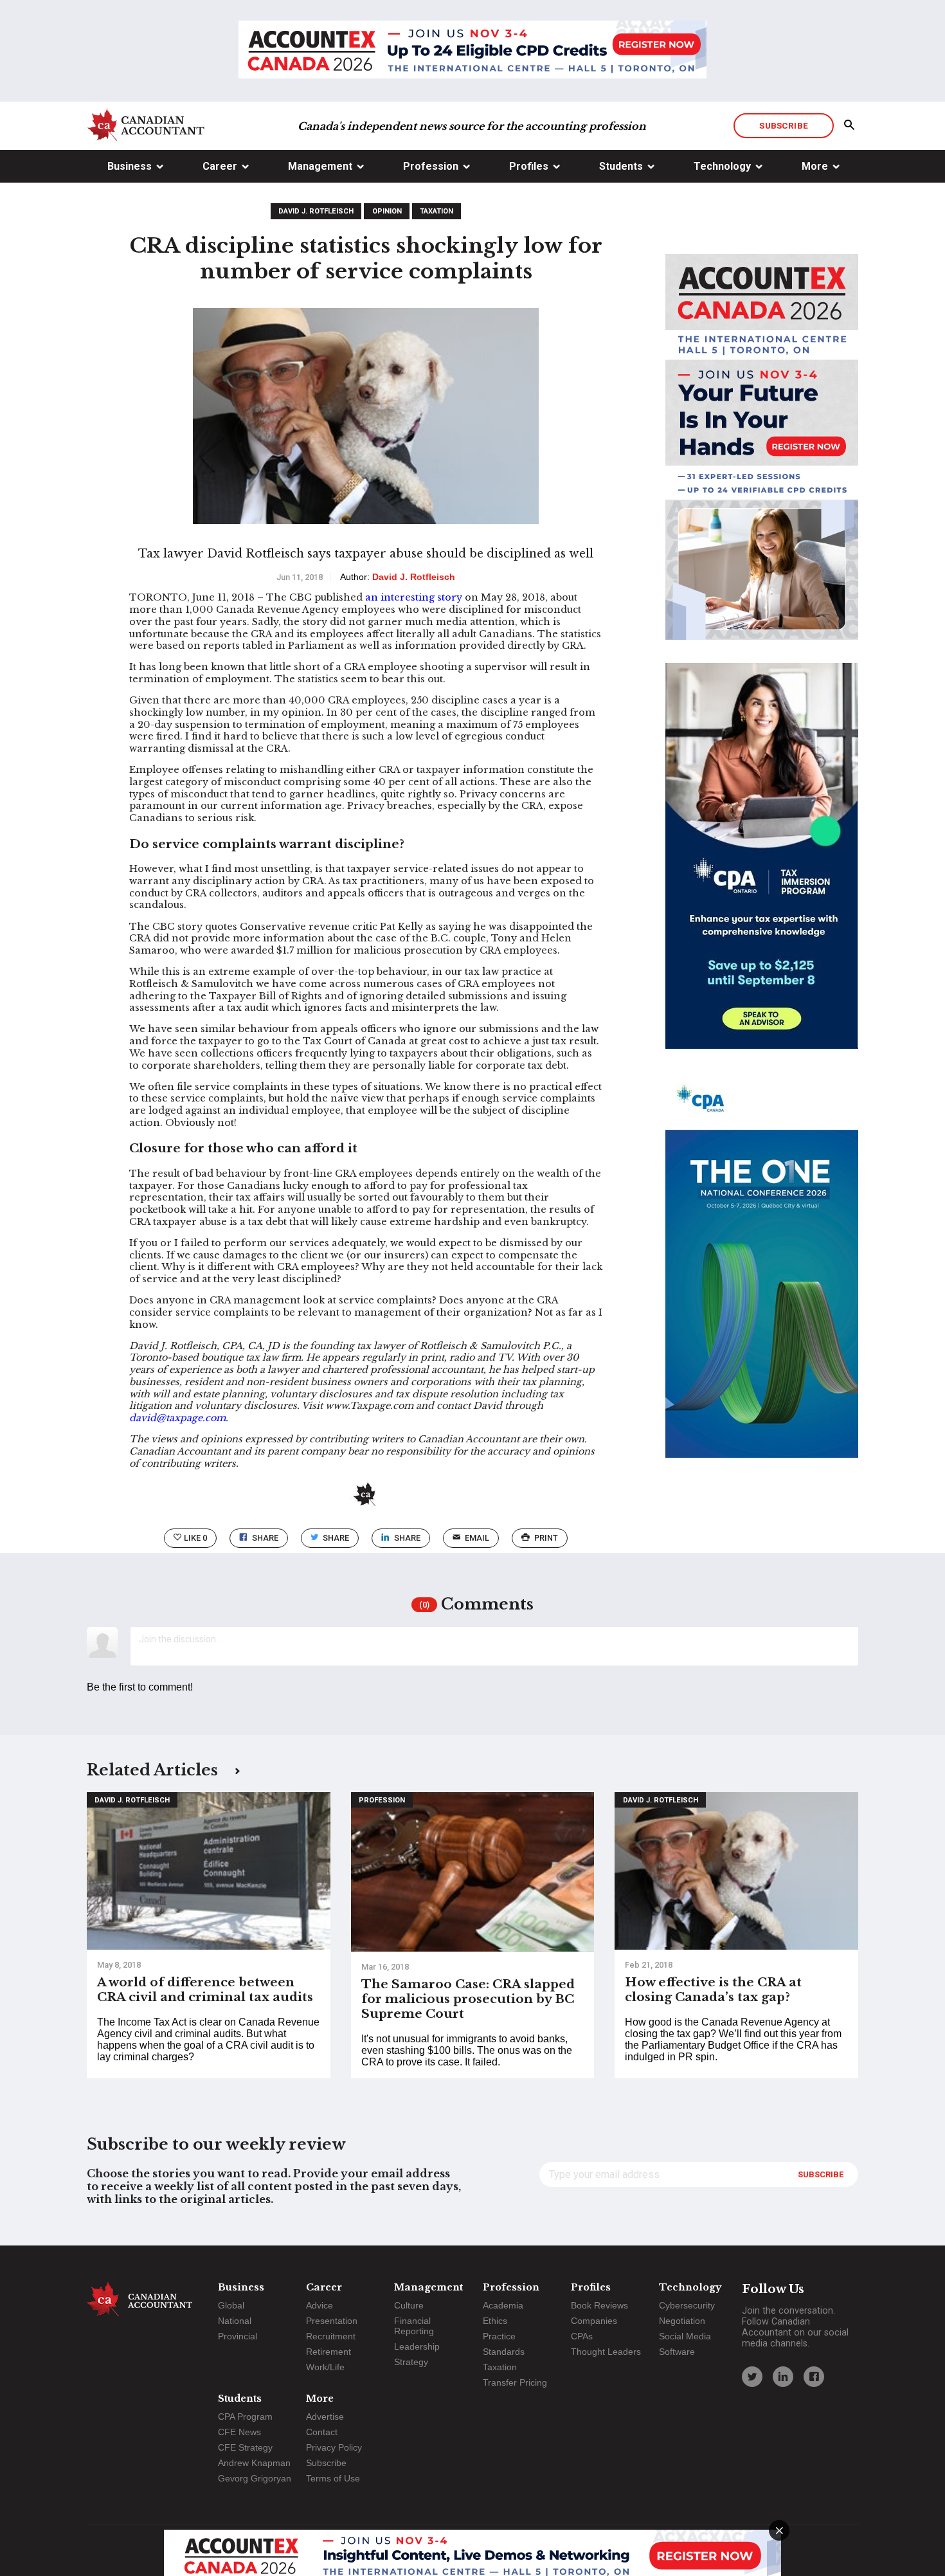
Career (220, 166)
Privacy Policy (334, 2447)
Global (231, 2305)
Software (677, 2352)
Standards (504, 2352)
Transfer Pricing (515, 2382)
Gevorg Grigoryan (255, 2478)
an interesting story (414, 597)
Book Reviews (599, 2305)
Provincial (238, 2336)
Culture (409, 2305)
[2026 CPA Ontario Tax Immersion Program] (762, 867)
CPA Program (245, 2417)
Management (320, 166)
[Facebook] (814, 2377)
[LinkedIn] (783, 2377)
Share (265, 1538)
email (477, 1538)
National (235, 2321)
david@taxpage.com (177, 1418)
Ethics (495, 2321)
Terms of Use (333, 2478)
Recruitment (331, 2336)
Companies (594, 2321)
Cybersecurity (687, 2305)
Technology (722, 166)
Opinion (387, 211)
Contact (322, 2432)
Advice (319, 2305)
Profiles (529, 166)
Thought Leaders (606, 2352)
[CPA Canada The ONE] (762, 1276)
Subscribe (783, 125)
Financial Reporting (414, 2326)
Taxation (437, 211)
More (815, 166)
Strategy (411, 2362)
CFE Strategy (245, 2447)
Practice (499, 2336)
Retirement (328, 2352)
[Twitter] (752, 2377)
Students (621, 166)
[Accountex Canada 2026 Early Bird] (473, 51)
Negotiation (682, 2321)
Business (130, 166)
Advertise (325, 2417)
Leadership (417, 2346)
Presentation (332, 2321)
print (546, 1538)
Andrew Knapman (254, 2463)
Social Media (685, 2336)
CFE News (239, 2432)
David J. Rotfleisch (316, 211)
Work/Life (325, 2367)
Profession (431, 166)
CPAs (582, 2336)
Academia (503, 2305)
